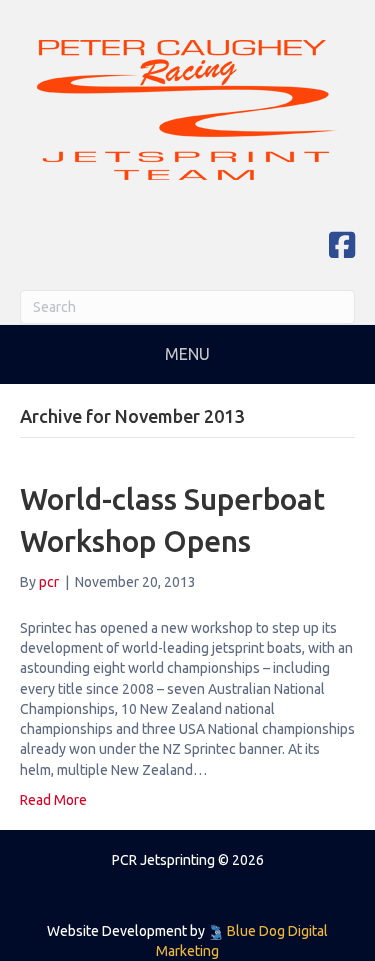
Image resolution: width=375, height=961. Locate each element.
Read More (53, 800)
